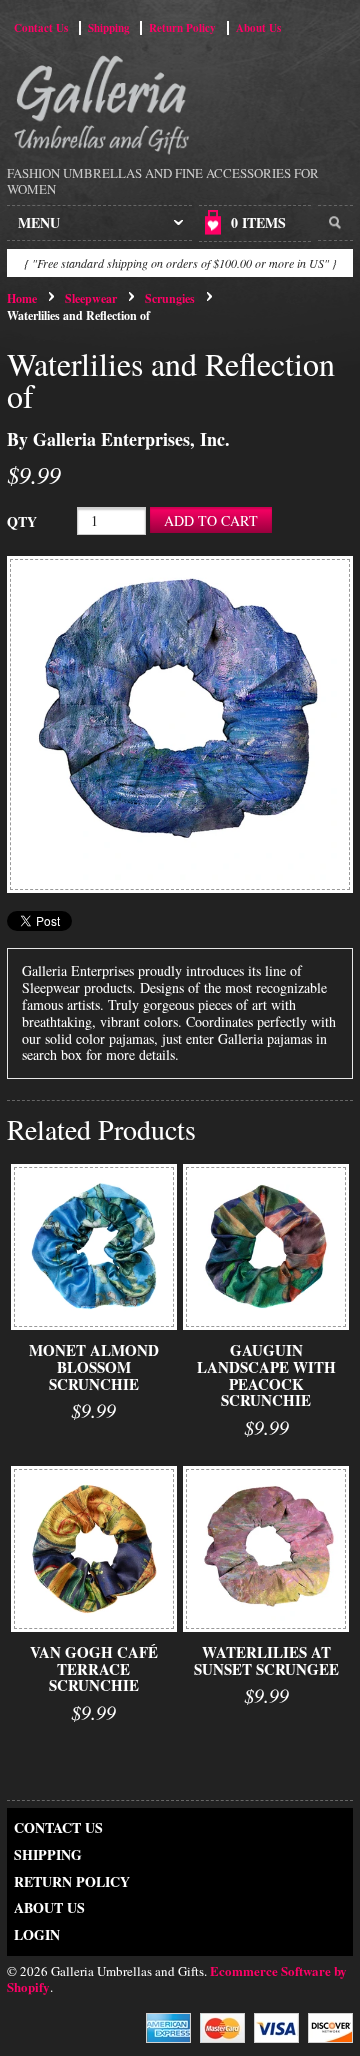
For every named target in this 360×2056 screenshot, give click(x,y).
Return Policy (182, 28)
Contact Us (41, 28)
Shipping (109, 28)
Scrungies (170, 298)
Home (22, 298)
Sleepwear (91, 298)
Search (335, 223)
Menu (39, 222)
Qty (22, 521)
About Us (258, 28)
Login (37, 1934)
